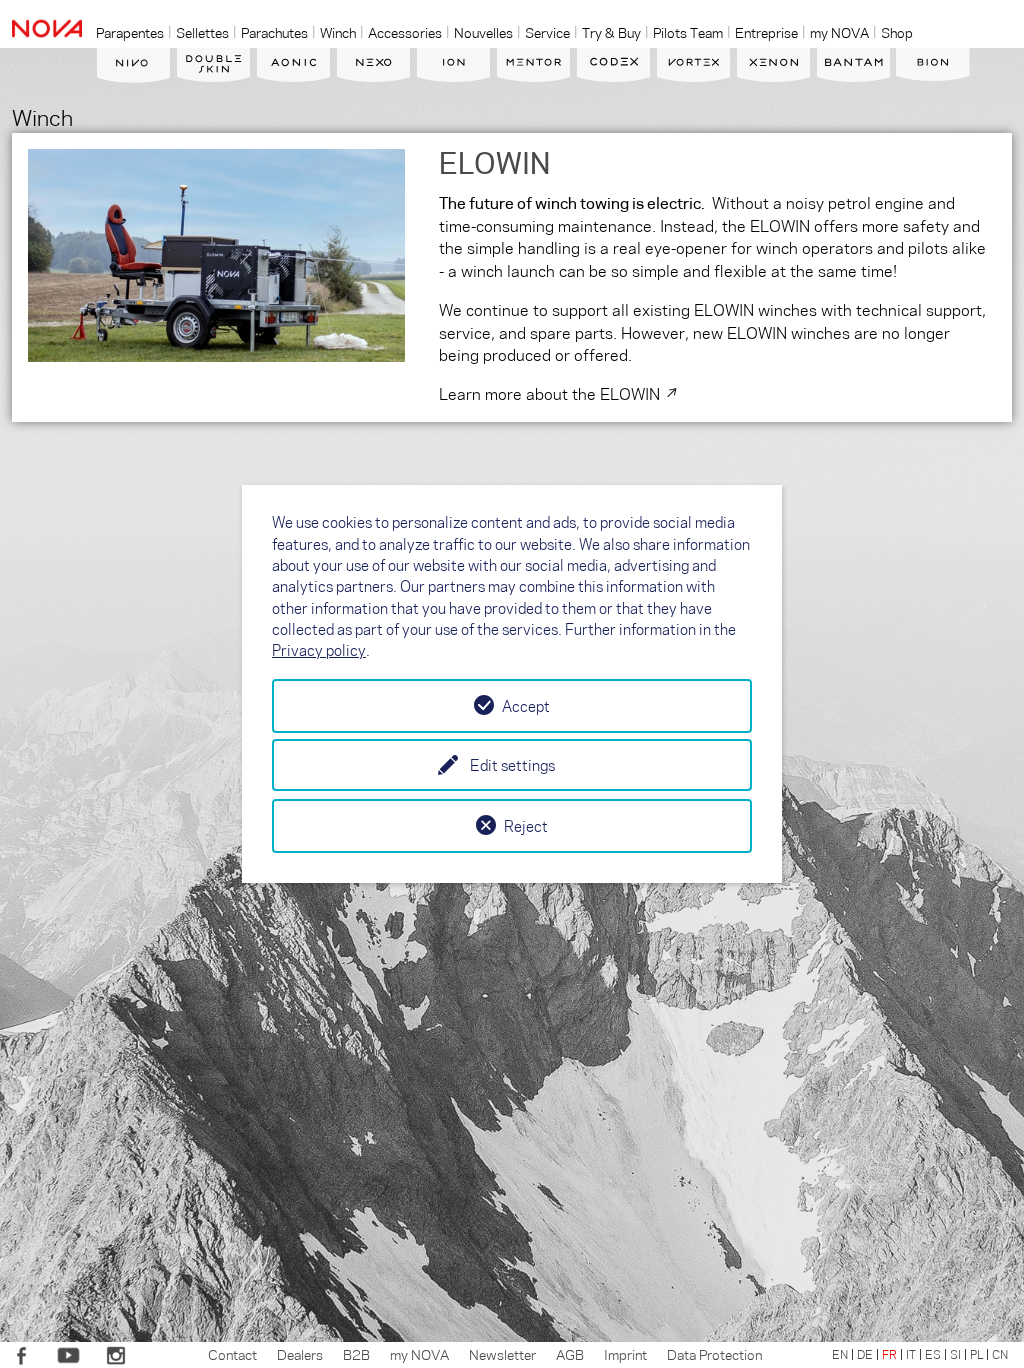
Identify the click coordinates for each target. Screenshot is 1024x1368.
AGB (570, 1354)
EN (840, 1354)
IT (911, 1354)
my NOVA (419, 1354)
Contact (232, 1354)
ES (933, 1354)
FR (889, 1354)
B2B (356, 1354)
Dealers (300, 1354)
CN (1000, 1354)
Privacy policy (319, 650)
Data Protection (714, 1354)
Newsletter (502, 1354)
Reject (526, 826)
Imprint (625, 1354)
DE (865, 1354)
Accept (526, 706)
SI (955, 1354)
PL (976, 1354)
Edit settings (512, 765)
